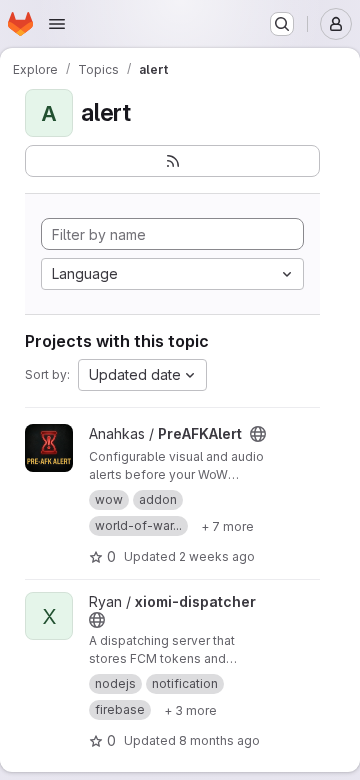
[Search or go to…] (282, 24)
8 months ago (219, 740)
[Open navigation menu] (57, 24)
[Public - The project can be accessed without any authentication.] (258, 434)
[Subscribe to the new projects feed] (172, 161)
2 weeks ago (217, 556)
